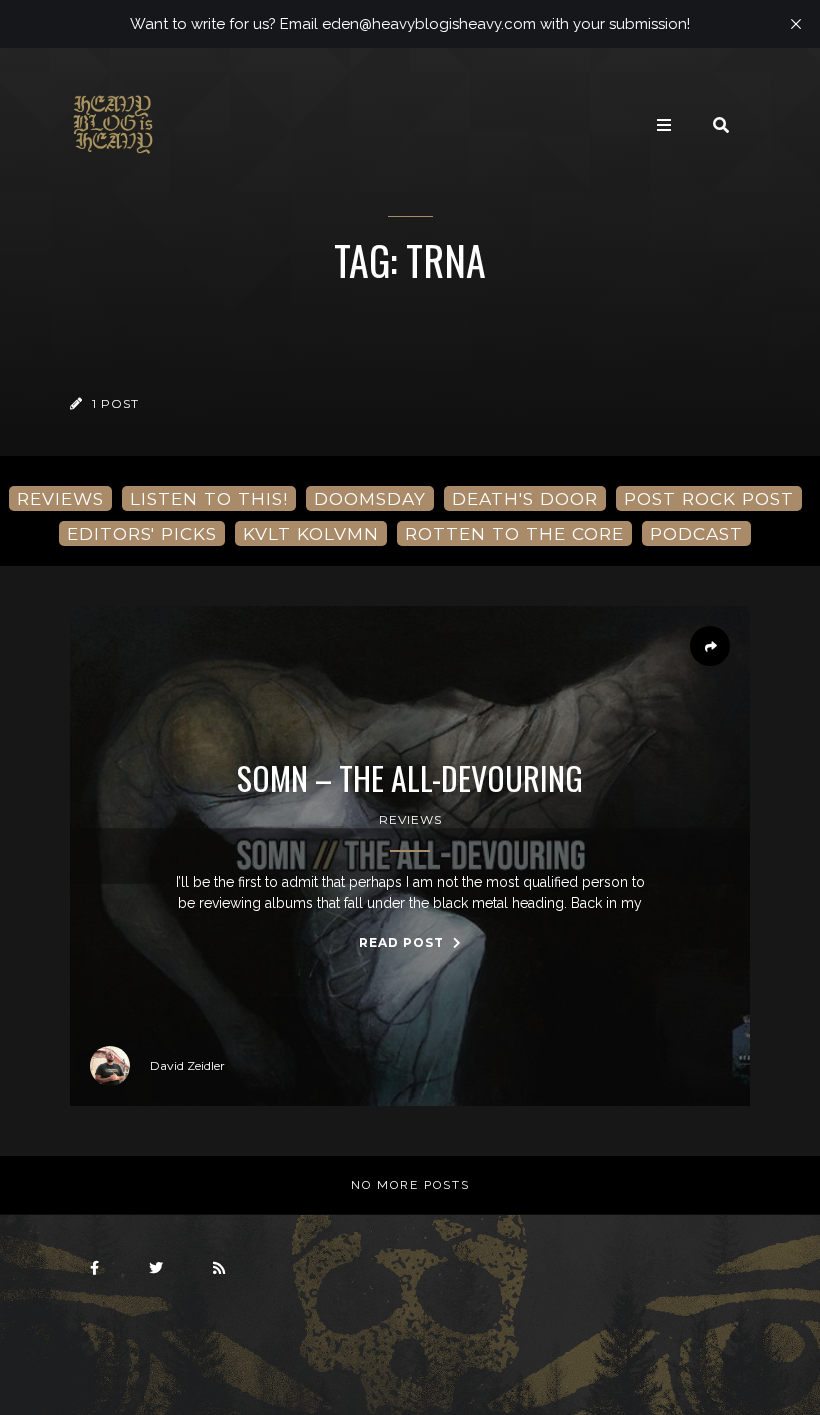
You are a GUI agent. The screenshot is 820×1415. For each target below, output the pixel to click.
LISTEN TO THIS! (209, 498)
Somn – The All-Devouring (410, 778)
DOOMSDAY (370, 498)
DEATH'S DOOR (525, 498)
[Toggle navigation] (664, 125)
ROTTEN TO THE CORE (514, 533)
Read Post (403, 942)
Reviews (410, 819)
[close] (796, 24)
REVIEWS (60, 498)
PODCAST (696, 533)
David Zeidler (187, 1065)
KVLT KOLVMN (311, 533)
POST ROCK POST (709, 498)
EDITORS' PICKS (142, 533)
